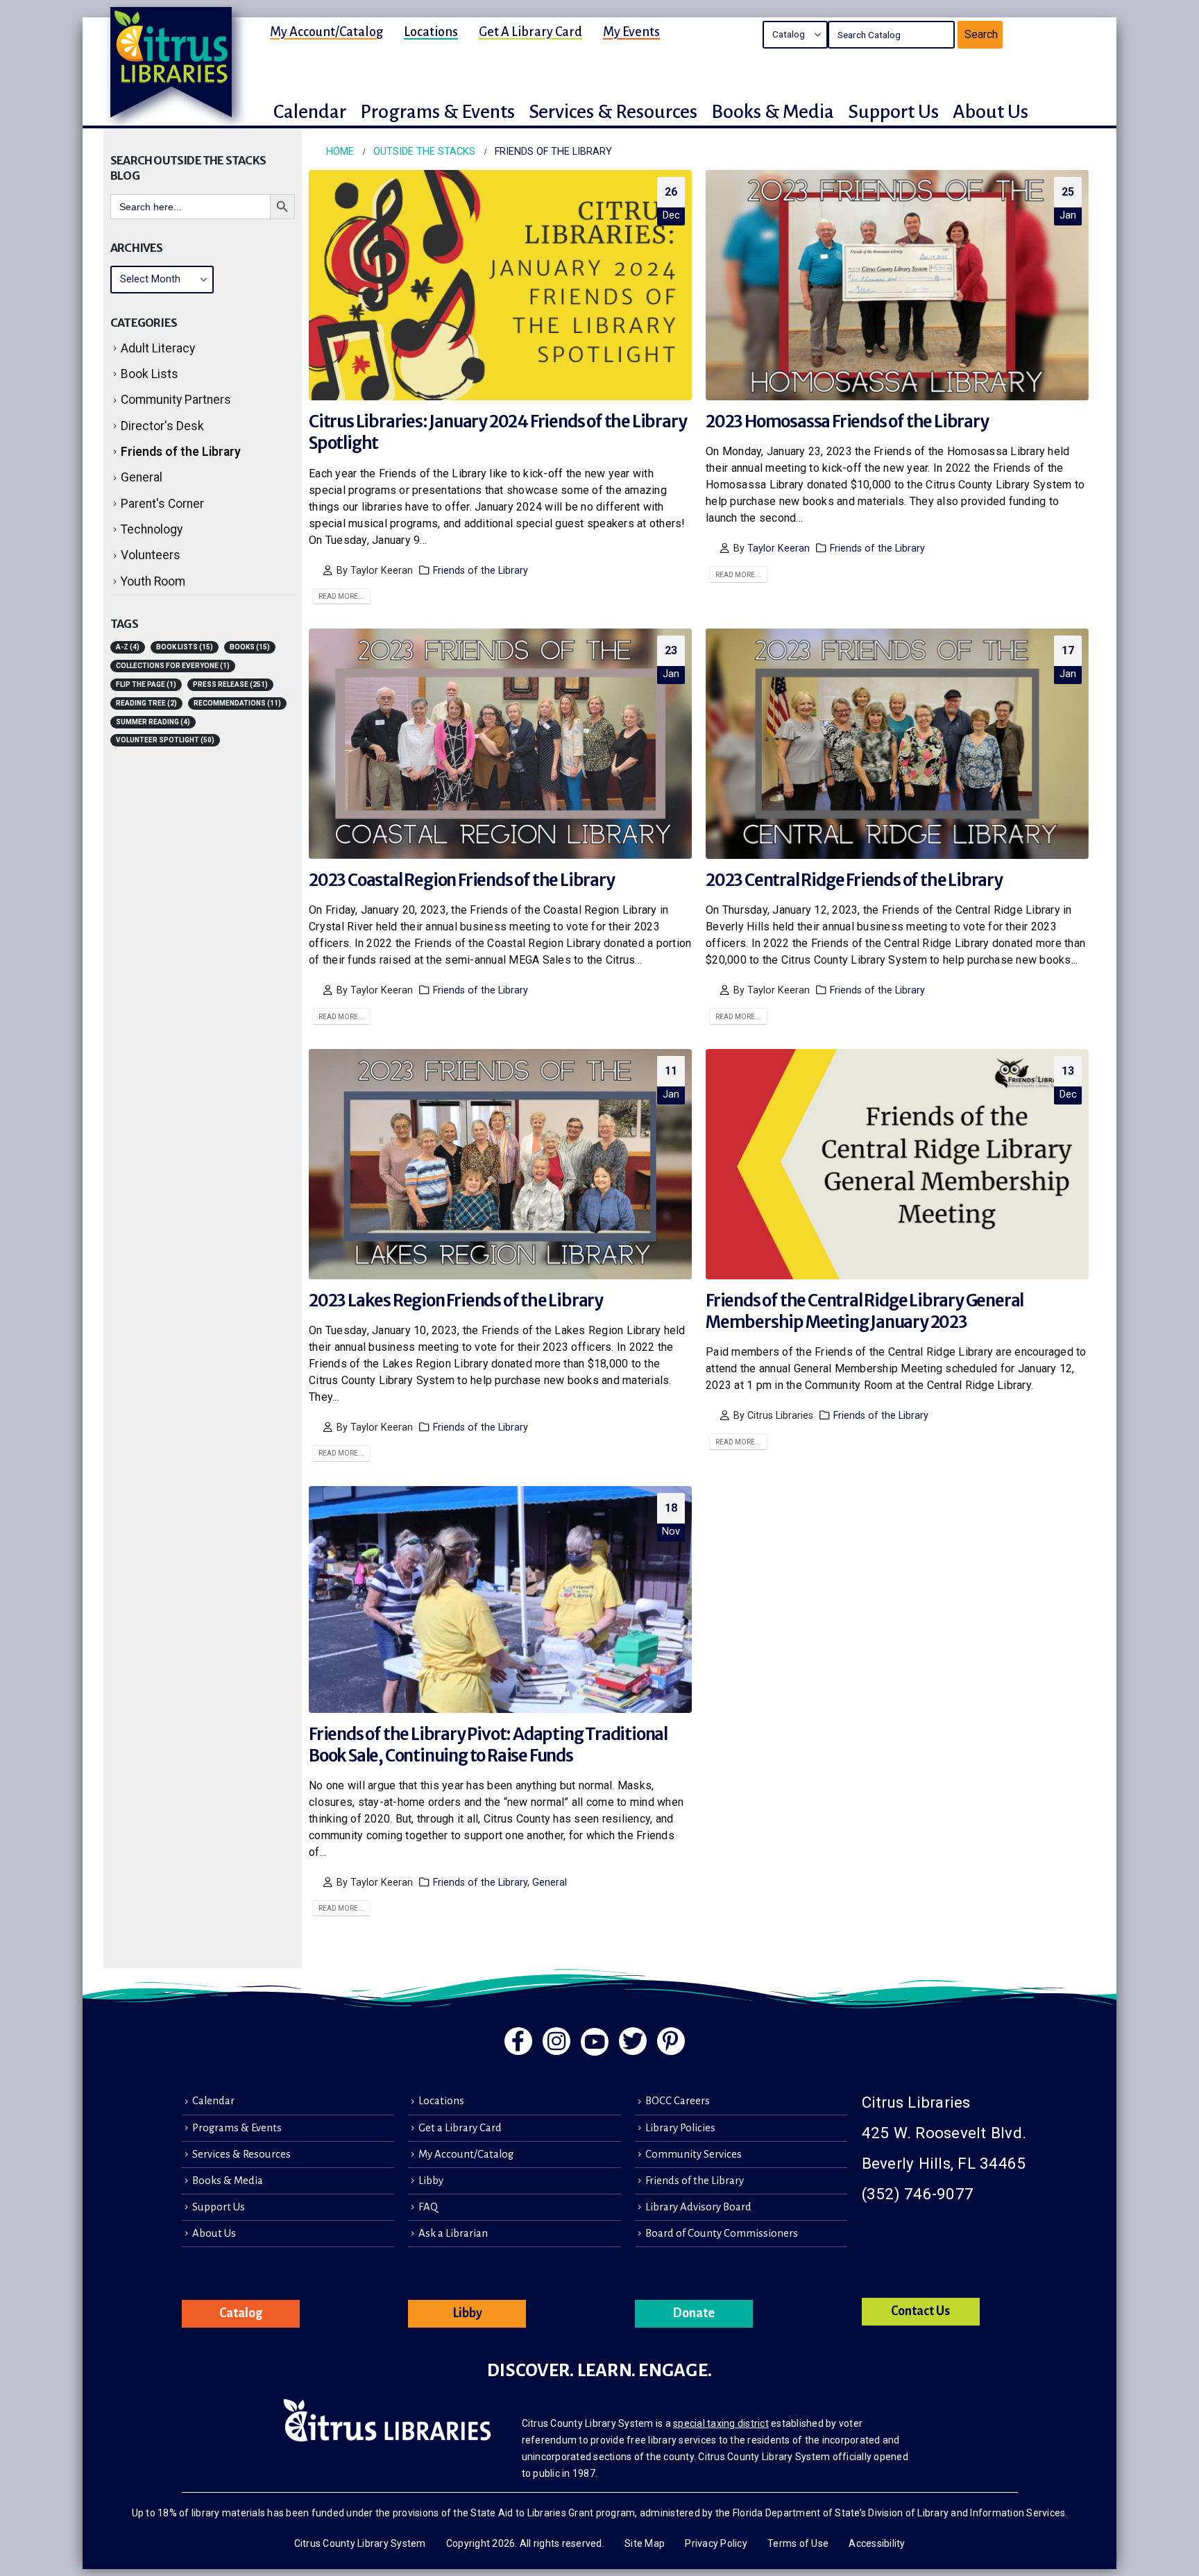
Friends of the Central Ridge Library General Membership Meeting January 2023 (865, 1311)
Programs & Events (237, 2128)
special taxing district (721, 2423)
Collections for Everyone (173, 666)
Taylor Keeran (779, 548)
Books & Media (228, 2181)
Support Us (219, 2207)
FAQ (428, 2207)
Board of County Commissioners (722, 2233)
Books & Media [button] (773, 112)
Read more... (341, 596)
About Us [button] (990, 112)
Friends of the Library (481, 571)
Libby (431, 2181)
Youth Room (153, 581)
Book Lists (150, 374)
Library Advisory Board (698, 2207)
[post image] (500, 285)
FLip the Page (146, 684)
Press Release (230, 684)
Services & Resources (241, 2154)
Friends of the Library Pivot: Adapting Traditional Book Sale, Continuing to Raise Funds (488, 1745)
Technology (152, 529)
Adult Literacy (158, 348)
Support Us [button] (893, 112)
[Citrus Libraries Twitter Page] (633, 2041)
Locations (431, 32)
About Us (214, 2233)
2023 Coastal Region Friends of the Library (462, 880)
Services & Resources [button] (613, 112)
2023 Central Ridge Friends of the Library (854, 880)
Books (250, 647)
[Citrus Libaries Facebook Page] (518, 2041)
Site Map (645, 2543)
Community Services (694, 2154)
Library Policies (680, 2128)
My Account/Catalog (326, 32)
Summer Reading (153, 722)
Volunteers (151, 555)
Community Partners (176, 400)
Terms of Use (798, 2543)
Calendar (213, 2101)
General (550, 1883)
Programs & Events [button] (437, 112)
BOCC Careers (678, 2101)
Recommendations (237, 703)
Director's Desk (162, 426)
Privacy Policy (716, 2543)
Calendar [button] (310, 112)
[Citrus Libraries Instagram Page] (556, 2041)
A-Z (128, 647)
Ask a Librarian (453, 2233)
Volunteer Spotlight (165, 740)
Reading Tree (146, 703)
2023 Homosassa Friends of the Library (847, 421)
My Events (631, 32)
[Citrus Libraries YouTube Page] (595, 2042)
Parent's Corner (162, 504)
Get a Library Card (530, 32)
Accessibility (877, 2543)
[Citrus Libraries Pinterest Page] (671, 2041)
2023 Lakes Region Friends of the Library (456, 1300)
